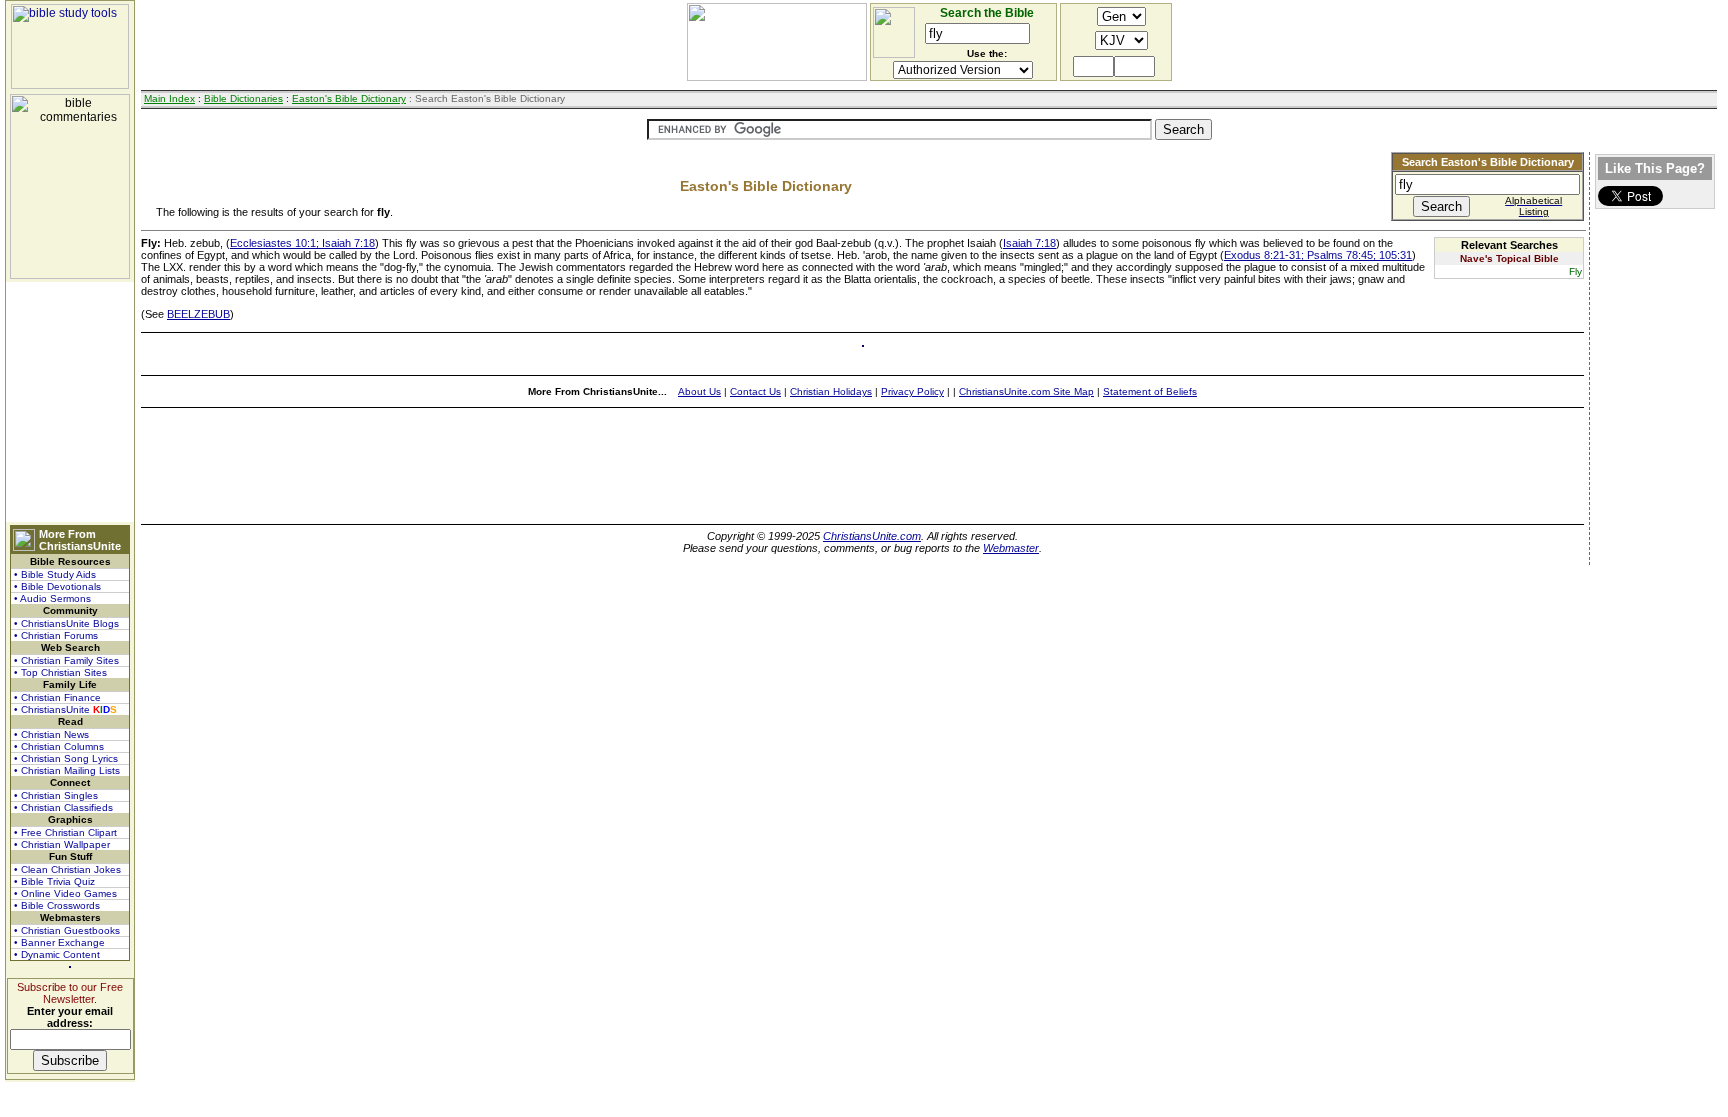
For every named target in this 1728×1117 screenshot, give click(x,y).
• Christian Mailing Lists (67, 770)
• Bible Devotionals (57, 586)
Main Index (169, 98)
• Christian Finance (57, 697)
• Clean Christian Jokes (67, 869)
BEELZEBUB (198, 314)
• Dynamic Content (57, 954)
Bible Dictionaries (243, 98)
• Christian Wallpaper (62, 844)
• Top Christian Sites (60, 672)
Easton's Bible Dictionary (349, 98)
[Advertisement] (70, 402)
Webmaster (1011, 548)
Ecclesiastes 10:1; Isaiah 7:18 (302, 243)
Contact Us (755, 391)
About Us (699, 391)
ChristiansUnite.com (872, 536)
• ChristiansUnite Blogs (66, 623)
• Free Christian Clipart (65, 832)
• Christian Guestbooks (67, 930)
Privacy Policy (912, 391)
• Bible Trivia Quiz (54, 881)
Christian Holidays (831, 391)
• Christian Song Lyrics (66, 758)
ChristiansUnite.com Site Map (1026, 391)
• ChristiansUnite (65, 709)
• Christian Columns (59, 746)
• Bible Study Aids (55, 574)
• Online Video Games (65, 893)
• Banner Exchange (59, 942)
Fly (1575, 271)
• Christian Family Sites (66, 660)
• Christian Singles (56, 795)
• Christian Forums (56, 635)
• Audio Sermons (52, 598)
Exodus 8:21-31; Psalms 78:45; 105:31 (1318, 255)
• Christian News (51, 734)
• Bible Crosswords (57, 905)
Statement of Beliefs (1150, 391)
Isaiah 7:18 (1029, 243)
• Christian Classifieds (63, 807)
